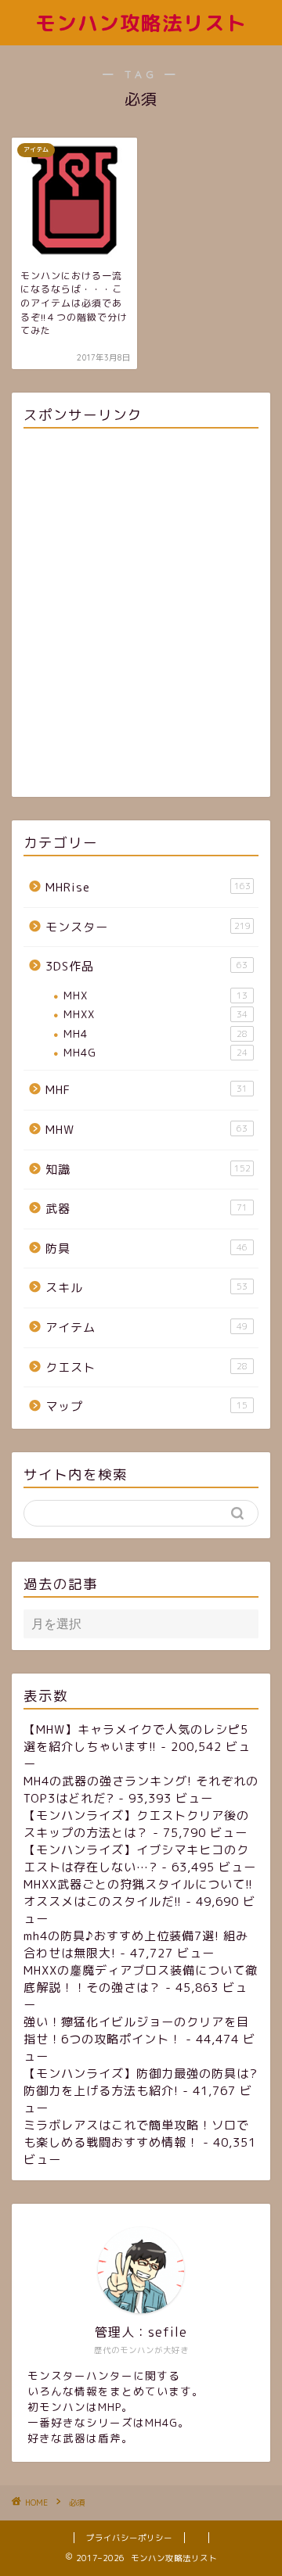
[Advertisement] (141, 615)
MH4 (155, 1033)
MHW (146, 1130)
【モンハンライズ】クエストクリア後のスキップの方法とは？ (136, 1824)
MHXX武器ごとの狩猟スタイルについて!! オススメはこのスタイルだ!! (138, 1893)
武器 (146, 1209)
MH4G (155, 1052)
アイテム (146, 1327)
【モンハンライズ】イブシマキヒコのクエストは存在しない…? (136, 1858)
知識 (148, 1170)
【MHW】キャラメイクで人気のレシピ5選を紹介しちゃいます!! (136, 1738)
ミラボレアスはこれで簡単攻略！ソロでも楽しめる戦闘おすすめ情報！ (136, 2134)
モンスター (148, 927)
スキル (146, 1288)
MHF (146, 1090)
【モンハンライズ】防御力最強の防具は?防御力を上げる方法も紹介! (141, 2082)
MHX (155, 995)
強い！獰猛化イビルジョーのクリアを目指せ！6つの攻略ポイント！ (136, 2031)
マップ (146, 1406)
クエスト (146, 1367)
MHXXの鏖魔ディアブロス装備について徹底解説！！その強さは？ (141, 1979)
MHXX (155, 1014)
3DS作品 (146, 966)
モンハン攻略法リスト (141, 23)
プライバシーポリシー (129, 2538)
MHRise (148, 887)
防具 (146, 1249)
